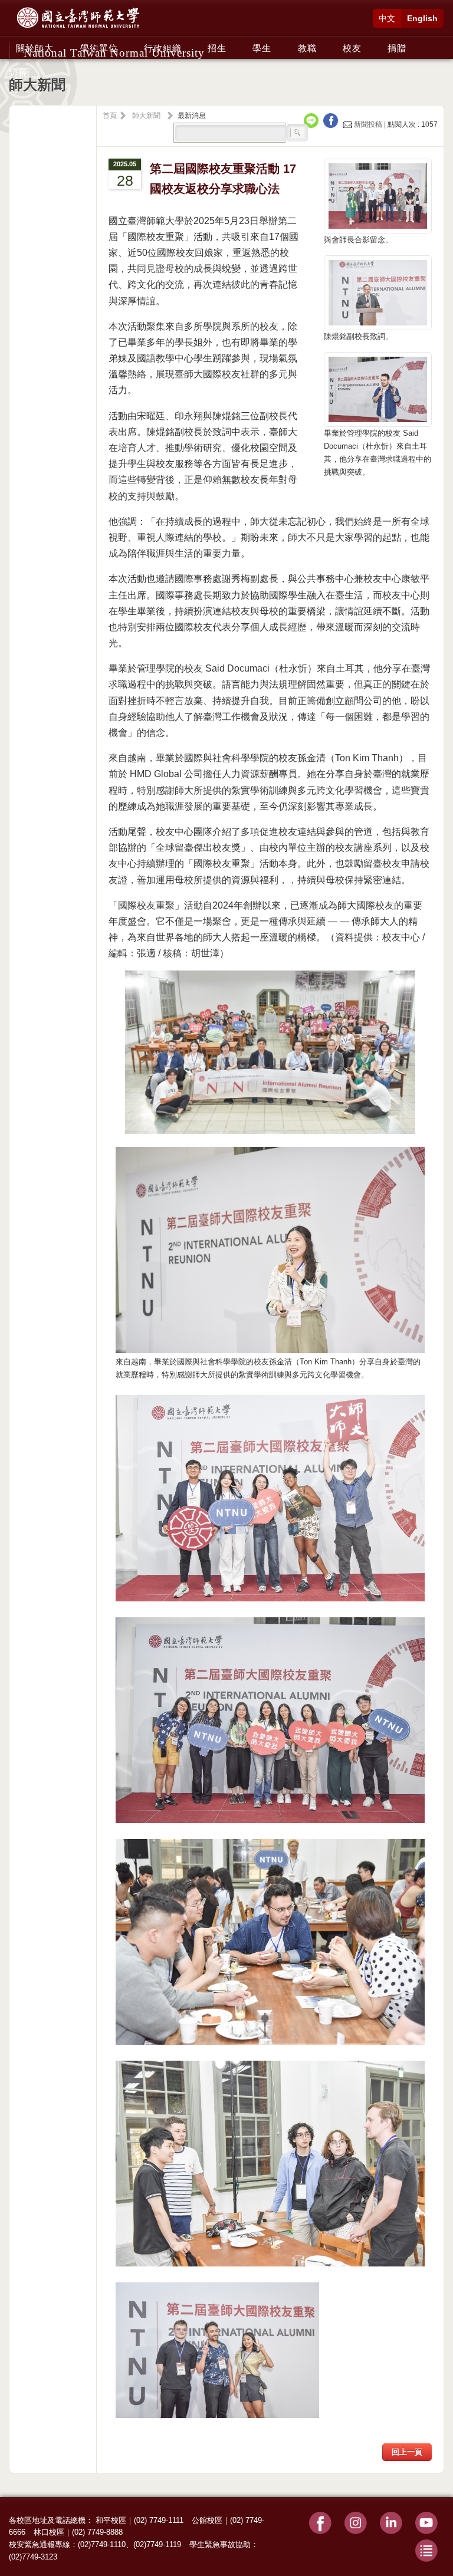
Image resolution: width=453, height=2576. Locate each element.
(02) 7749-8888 (97, 2532)
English (422, 18)
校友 (352, 48)
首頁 (110, 116)
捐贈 (397, 48)
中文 (387, 18)
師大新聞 (146, 116)
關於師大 (35, 48)
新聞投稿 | (370, 124)
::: (12, 42)
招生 (217, 48)
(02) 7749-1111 (159, 2520)
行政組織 (163, 48)
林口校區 (49, 2532)
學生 (262, 48)
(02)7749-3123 (33, 2557)
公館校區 (207, 2520)
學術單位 (99, 48)
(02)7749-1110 (102, 2544)
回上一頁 (407, 2452)
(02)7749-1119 (157, 2544)
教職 (307, 48)
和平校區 (111, 2520)
